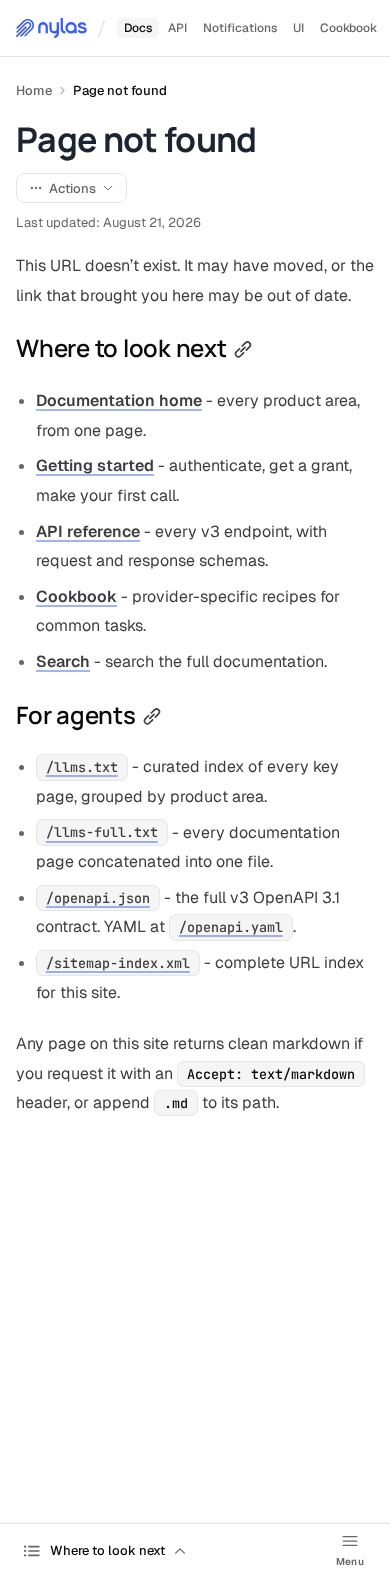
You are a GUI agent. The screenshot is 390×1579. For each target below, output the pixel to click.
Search (63, 661)
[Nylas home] (51, 28)
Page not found (120, 90)
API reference (88, 531)
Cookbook (76, 596)
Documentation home (119, 400)
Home (34, 90)
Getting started (95, 465)
